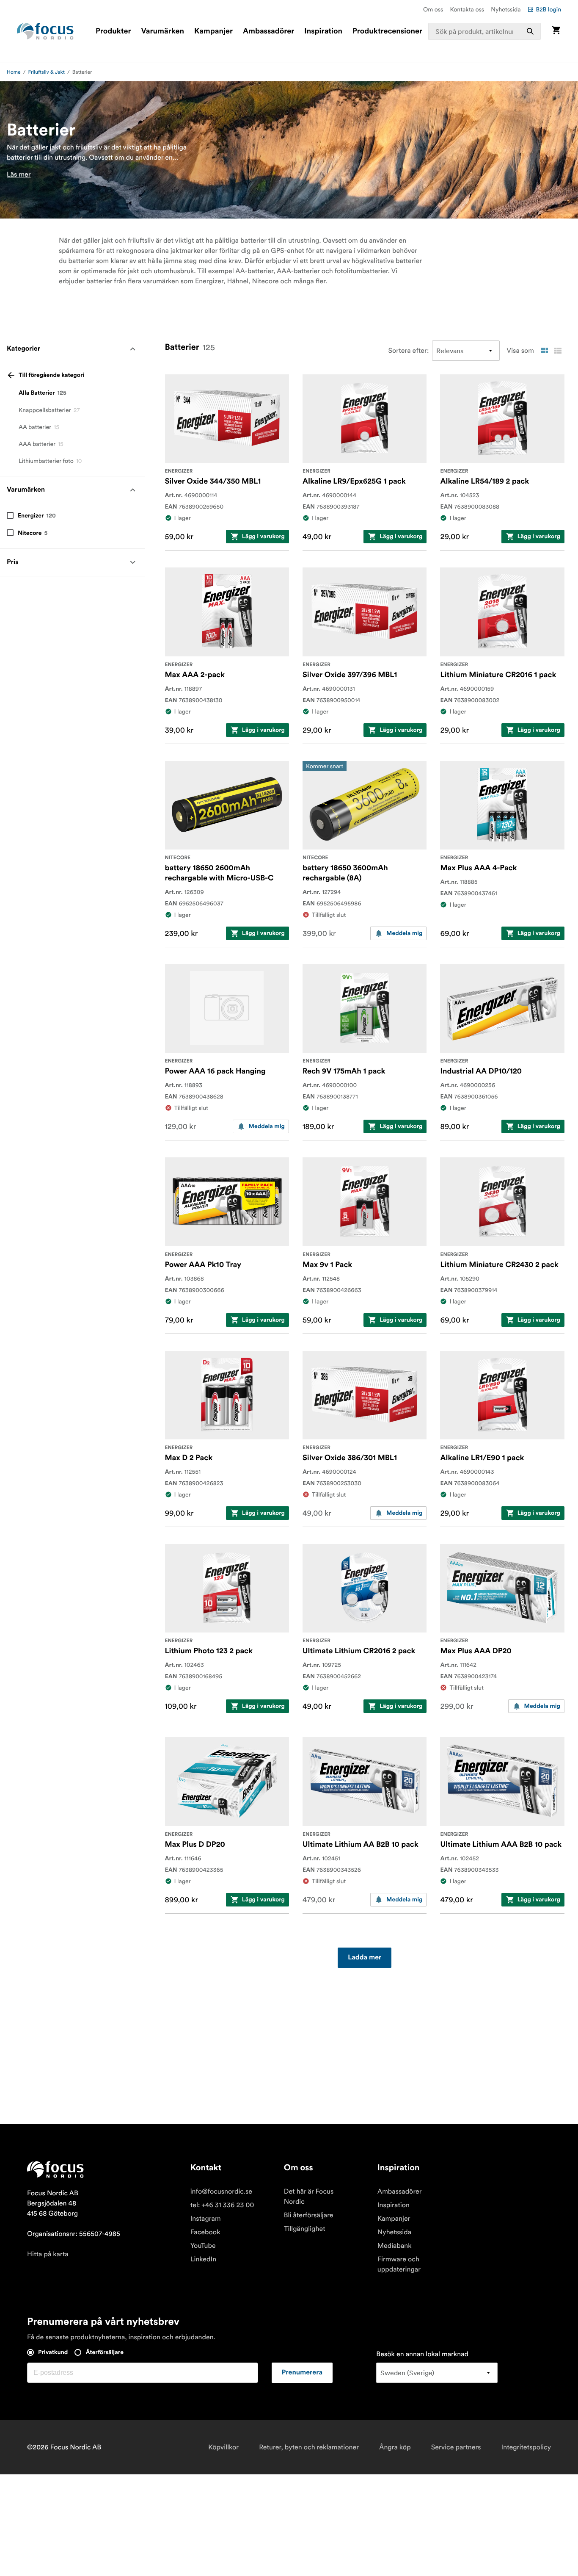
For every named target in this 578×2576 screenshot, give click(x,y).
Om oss (433, 9)
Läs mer (19, 174)
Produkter (113, 31)
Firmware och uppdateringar (399, 2264)
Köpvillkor (223, 2447)
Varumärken (162, 31)
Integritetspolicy (526, 2447)
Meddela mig (404, 933)
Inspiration (323, 31)
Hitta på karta (48, 2254)
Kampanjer (213, 31)
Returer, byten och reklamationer (309, 2447)
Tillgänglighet (305, 2229)
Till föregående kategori (51, 375)
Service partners (456, 2447)
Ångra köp (395, 2447)
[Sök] (530, 31)
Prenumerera (302, 2373)
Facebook (205, 2232)
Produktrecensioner (387, 31)
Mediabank (395, 2246)
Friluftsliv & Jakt (47, 72)
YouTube (203, 2246)
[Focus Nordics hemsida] (45, 31)
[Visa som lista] (558, 351)
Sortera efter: (409, 351)
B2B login (548, 9)
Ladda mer (365, 1958)
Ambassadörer (268, 31)
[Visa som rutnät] (544, 351)
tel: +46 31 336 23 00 (222, 2205)
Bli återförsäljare (309, 2215)
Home (14, 72)
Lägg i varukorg (263, 537)
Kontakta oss (467, 9)
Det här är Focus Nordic (309, 2197)
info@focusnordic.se (221, 2191)
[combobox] (484, 31)
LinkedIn (203, 2259)
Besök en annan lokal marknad (422, 2354)
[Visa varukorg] (556, 31)
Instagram (206, 2219)
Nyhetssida (506, 9)
